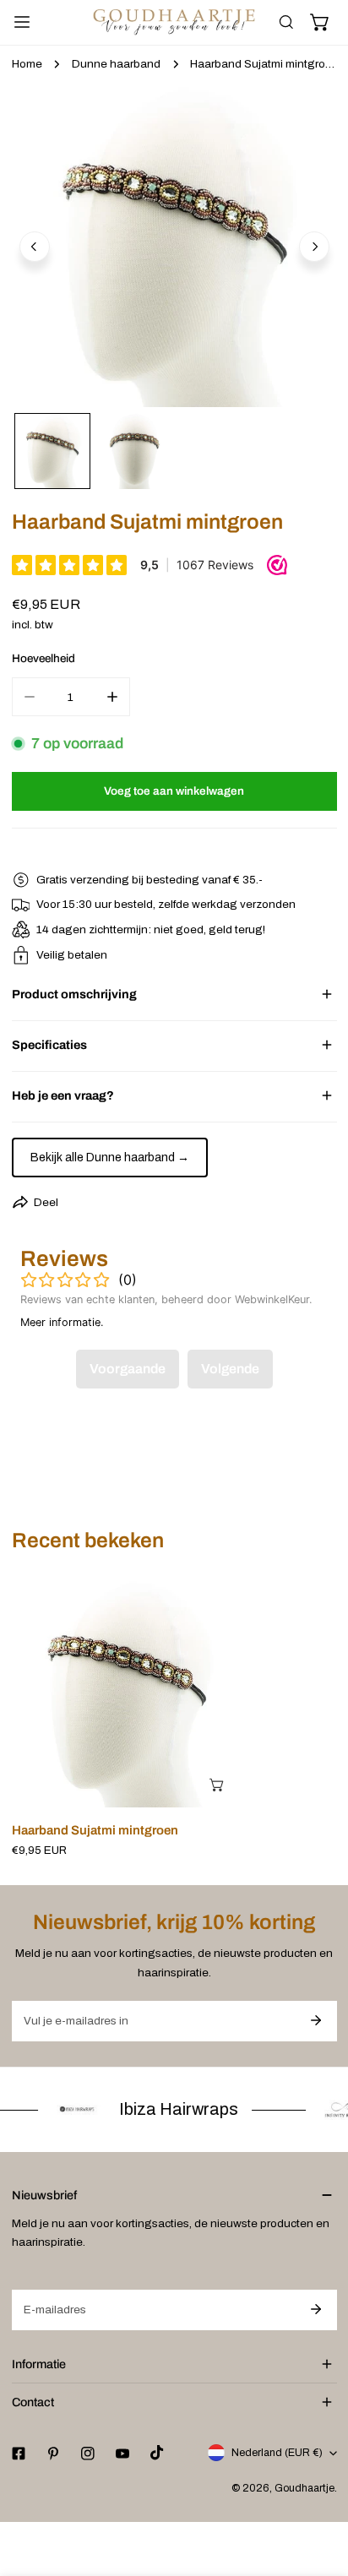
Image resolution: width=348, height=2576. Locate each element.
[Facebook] (18, 2453)
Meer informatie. (62, 1322)
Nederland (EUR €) (277, 2453)
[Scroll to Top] (319, 2488)
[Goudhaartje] (174, 22)
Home (27, 64)
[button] (320, 23)
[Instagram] (87, 2453)
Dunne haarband (116, 64)
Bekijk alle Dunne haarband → (110, 1158)
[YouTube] (122, 2453)
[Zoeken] (286, 23)
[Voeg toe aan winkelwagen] (218, 1785)
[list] (174, 245)
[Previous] (35, 247)
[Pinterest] (53, 2453)
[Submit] (316, 2020)
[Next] (314, 247)
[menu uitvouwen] (22, 22)
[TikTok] (158, 2453)
